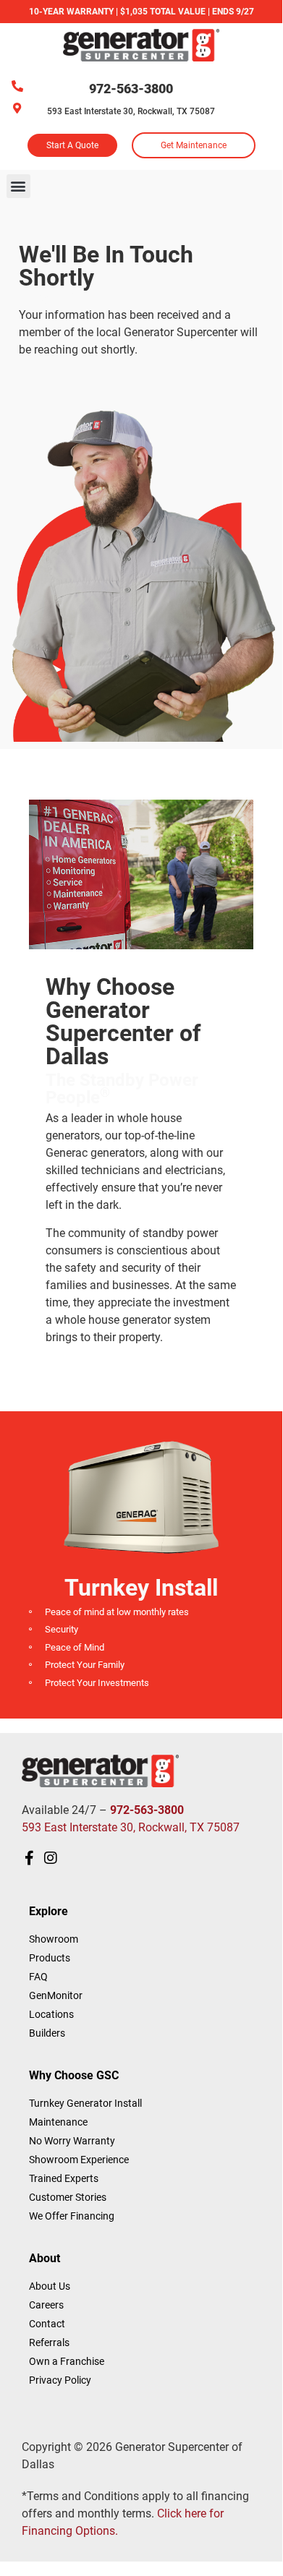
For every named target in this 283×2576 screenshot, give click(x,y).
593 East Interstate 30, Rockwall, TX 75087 (131, 111)
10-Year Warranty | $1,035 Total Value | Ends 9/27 (141, 12)
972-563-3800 (131, 89)
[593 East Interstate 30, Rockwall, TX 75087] (17, 108)
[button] (18, 186)
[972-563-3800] (17, 86)
